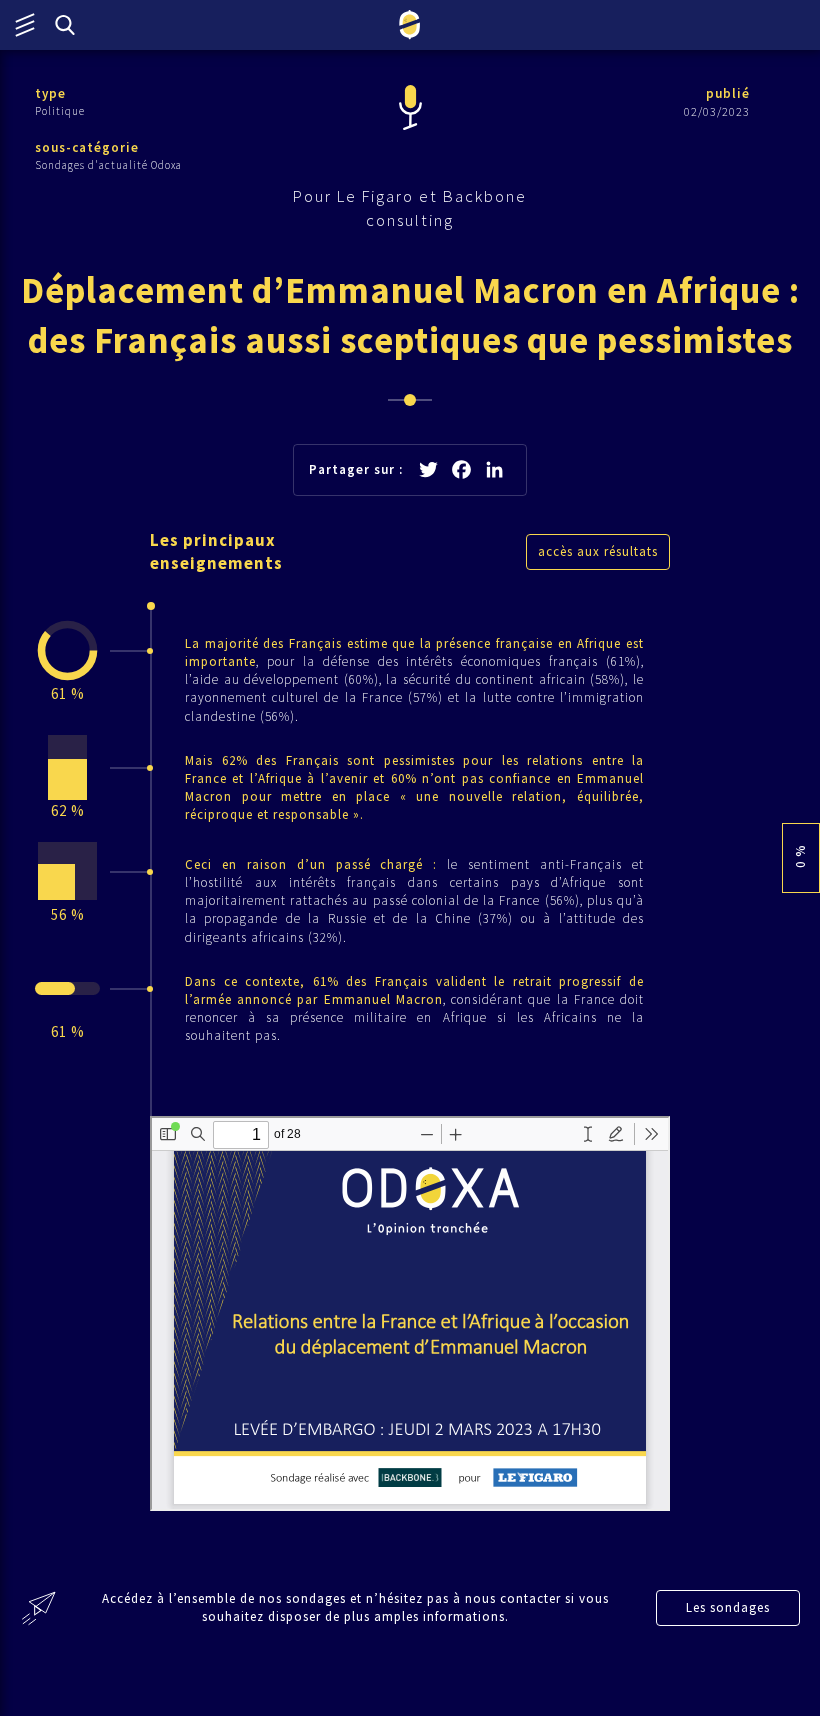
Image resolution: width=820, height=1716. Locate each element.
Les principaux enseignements (216, 552)
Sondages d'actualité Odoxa (108, 165)
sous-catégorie (87, 147)
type (50, 93)
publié (728, 93)
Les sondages (728, 1607)
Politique (60, 111)
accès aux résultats (598, 551)
